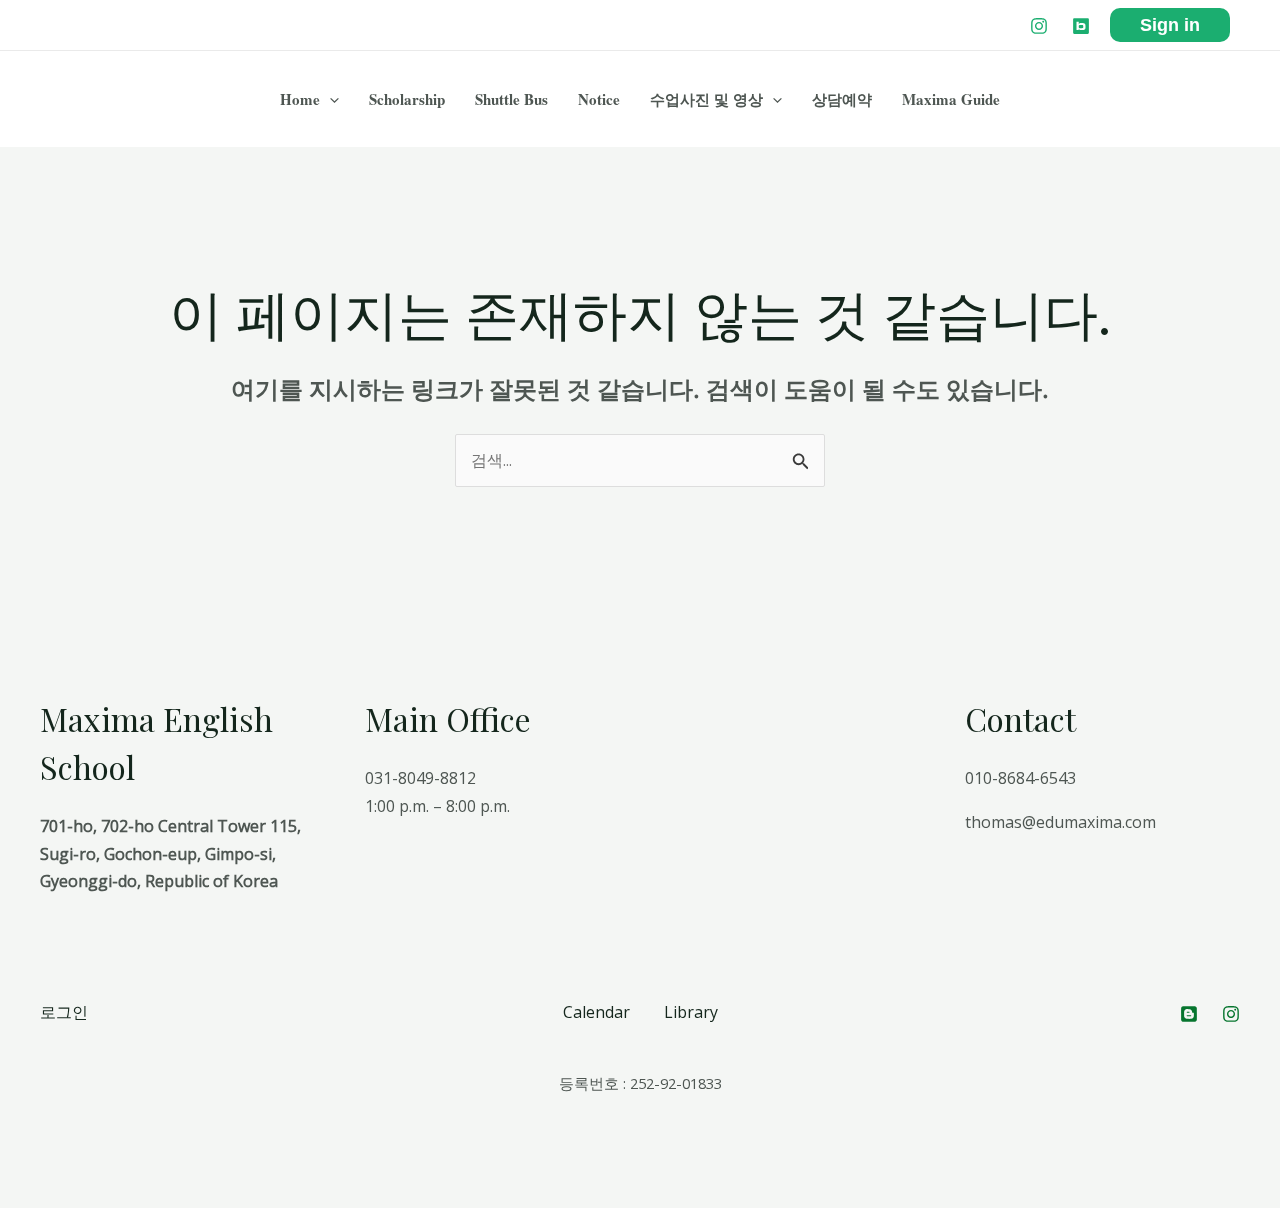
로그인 (64, 1012)
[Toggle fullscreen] (108, 1169)
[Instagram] (1039, 26)
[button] (329, 99)
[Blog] (1081, 26)
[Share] (64, 1169)
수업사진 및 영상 (706, 99)
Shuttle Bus (511, 99)
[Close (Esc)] (20, 1169)
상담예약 (842, 99)
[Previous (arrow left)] (20, 1198)
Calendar (596, 1012)
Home (300, 99)
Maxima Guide (951, 99)
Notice (599, 99)
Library (691, 1012)
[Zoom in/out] (152, 1169)
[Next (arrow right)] (64, 1198)
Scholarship (407, 99)
